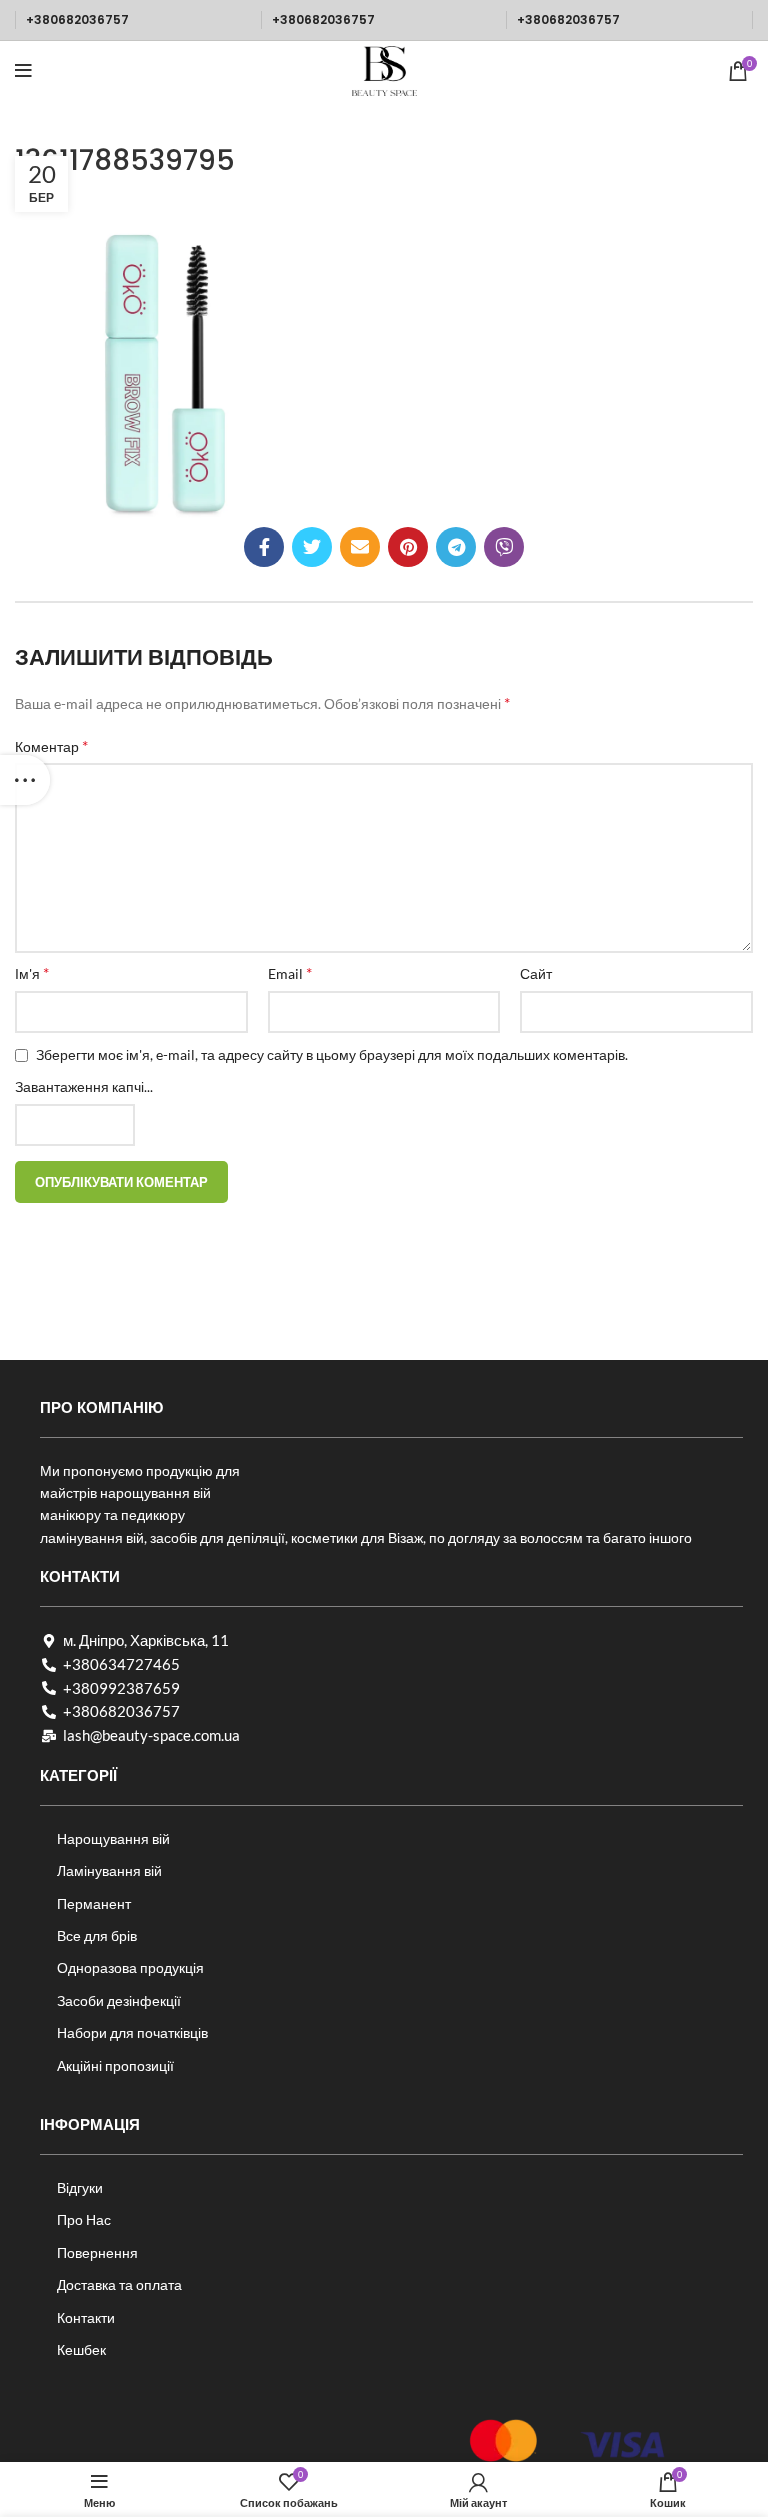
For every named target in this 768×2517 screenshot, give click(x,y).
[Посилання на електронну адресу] (360, 547)
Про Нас (84, 2219)
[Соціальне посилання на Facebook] (264, 547)
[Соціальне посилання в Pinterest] (408, 547)
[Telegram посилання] (456, 547)
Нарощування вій (113, 1838)
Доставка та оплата (119, 2284)
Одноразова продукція (130, 1967)
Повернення (97, 2252)
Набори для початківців (132, 2032)
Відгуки (80, 2187)
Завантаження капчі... (84, 1086)
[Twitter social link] (312, 547)
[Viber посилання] (504, 547)
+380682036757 (77, 19)
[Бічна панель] (25, 780)
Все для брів (97, 1935)
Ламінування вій (109, 1870)
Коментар (51, 745)
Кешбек (81, 2349)
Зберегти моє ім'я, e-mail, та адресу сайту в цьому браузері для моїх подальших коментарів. (332, 1054)
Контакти (86, 2317)
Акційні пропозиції (115, 2065)
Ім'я (32, 972)
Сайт (536, 973)
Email (290, 972)
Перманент (94, 1903)
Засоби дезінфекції (119, 2000)
